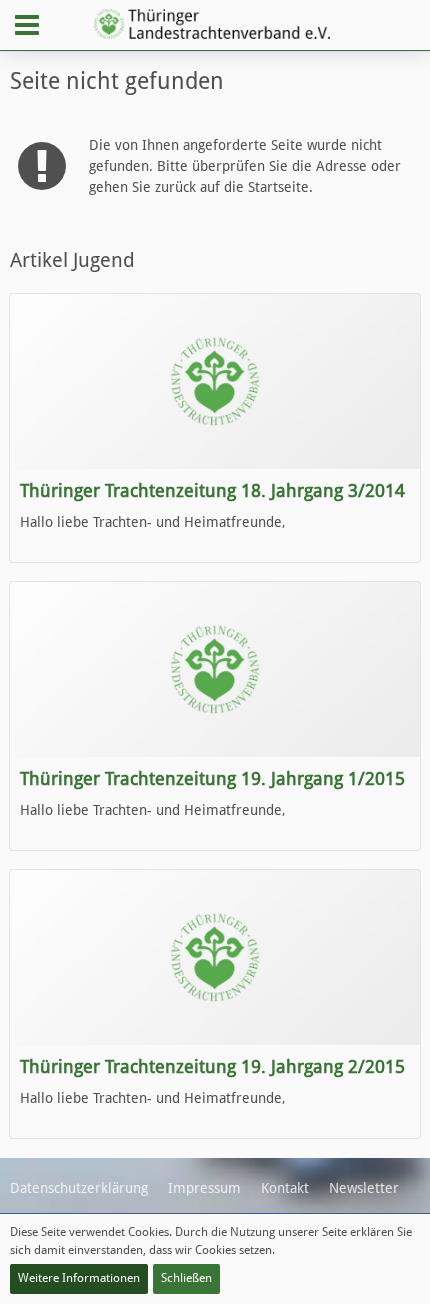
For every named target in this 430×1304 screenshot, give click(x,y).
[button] (27, 25)
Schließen (186, 1278)
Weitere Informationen (79, 1278)
